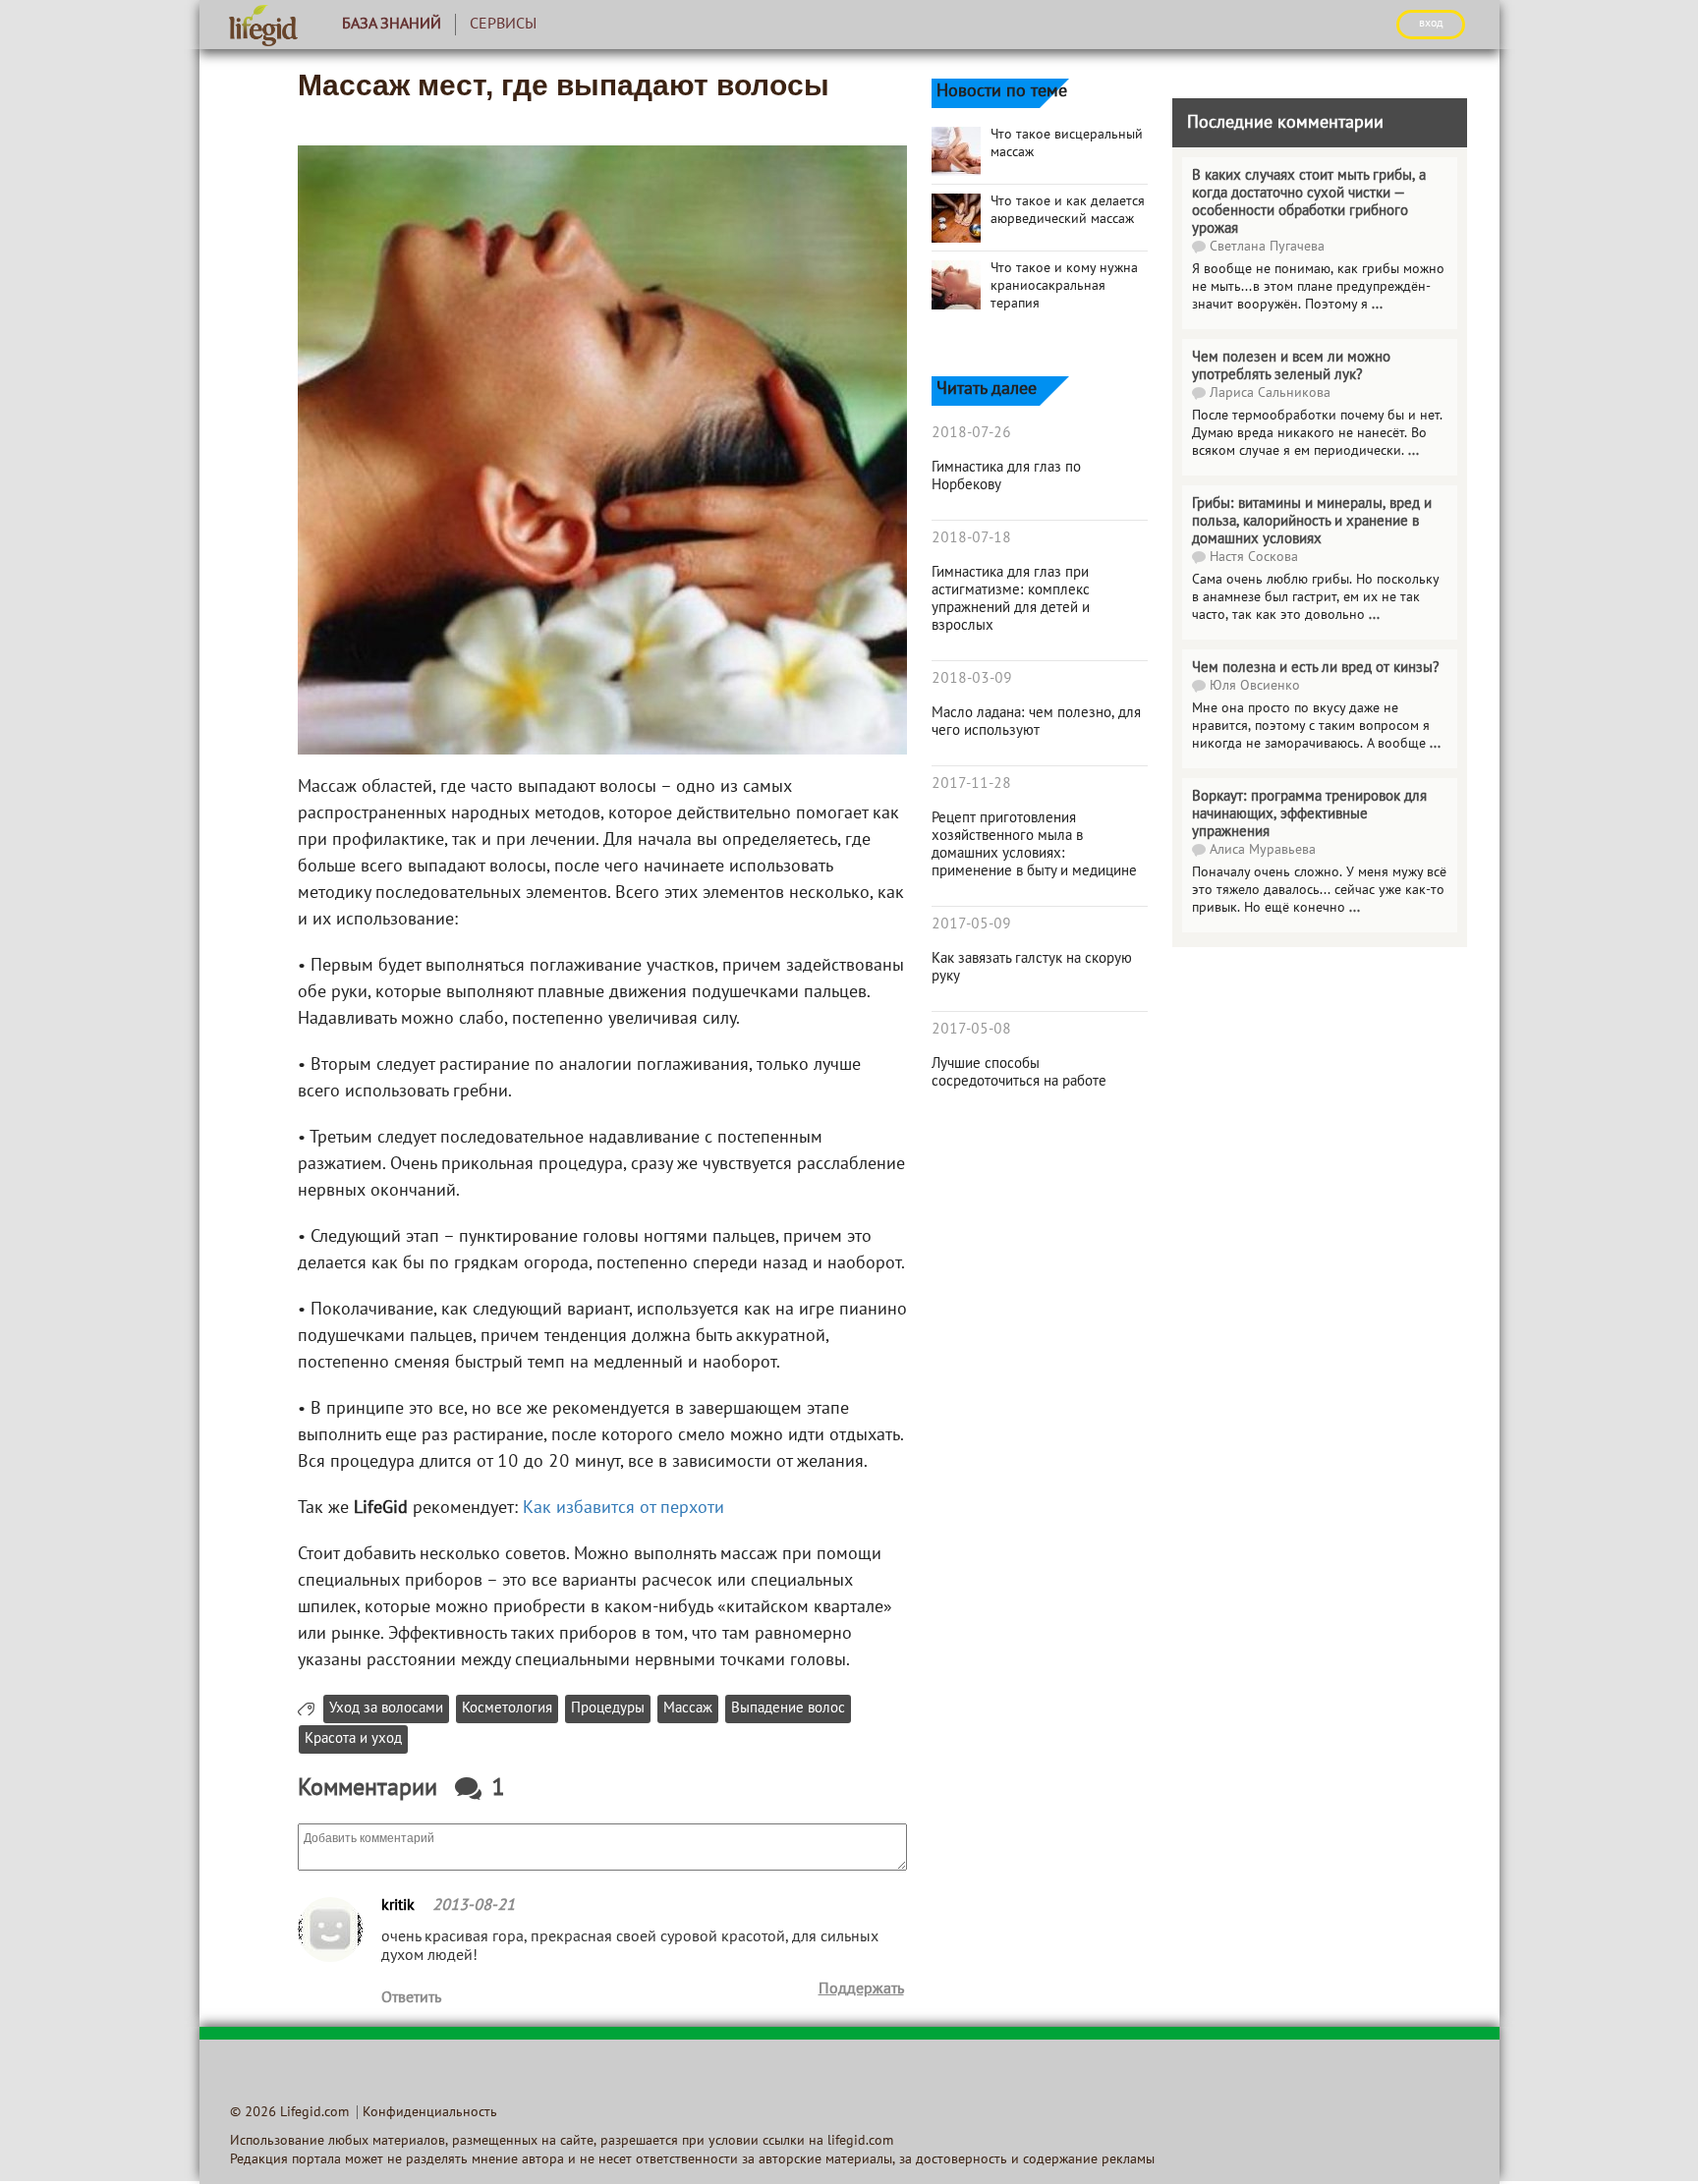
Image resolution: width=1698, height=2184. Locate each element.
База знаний (392, 25)
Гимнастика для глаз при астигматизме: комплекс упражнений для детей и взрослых (1011, 599)
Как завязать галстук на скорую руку (1032, 968)
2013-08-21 (474, 1906)
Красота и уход (353, 1739)
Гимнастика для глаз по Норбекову (1006, 476)
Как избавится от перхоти (623, 1509)
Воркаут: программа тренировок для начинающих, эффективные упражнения (1309, 814)
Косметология (507, 1709)
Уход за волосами (386, 1709)
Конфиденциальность (430, 2113)
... (1377, 305)
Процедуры (608, 1709)
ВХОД (1431, 24)
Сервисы (503, 25)
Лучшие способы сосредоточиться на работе (1019, 1073)
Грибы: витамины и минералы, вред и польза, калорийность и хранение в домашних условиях (1312, 522)
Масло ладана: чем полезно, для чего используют (1036, 722)
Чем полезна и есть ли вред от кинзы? (1316, 668)
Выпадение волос (788, 1709)
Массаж (688, 1709)
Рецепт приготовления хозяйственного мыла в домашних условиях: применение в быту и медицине (1034, 845)
